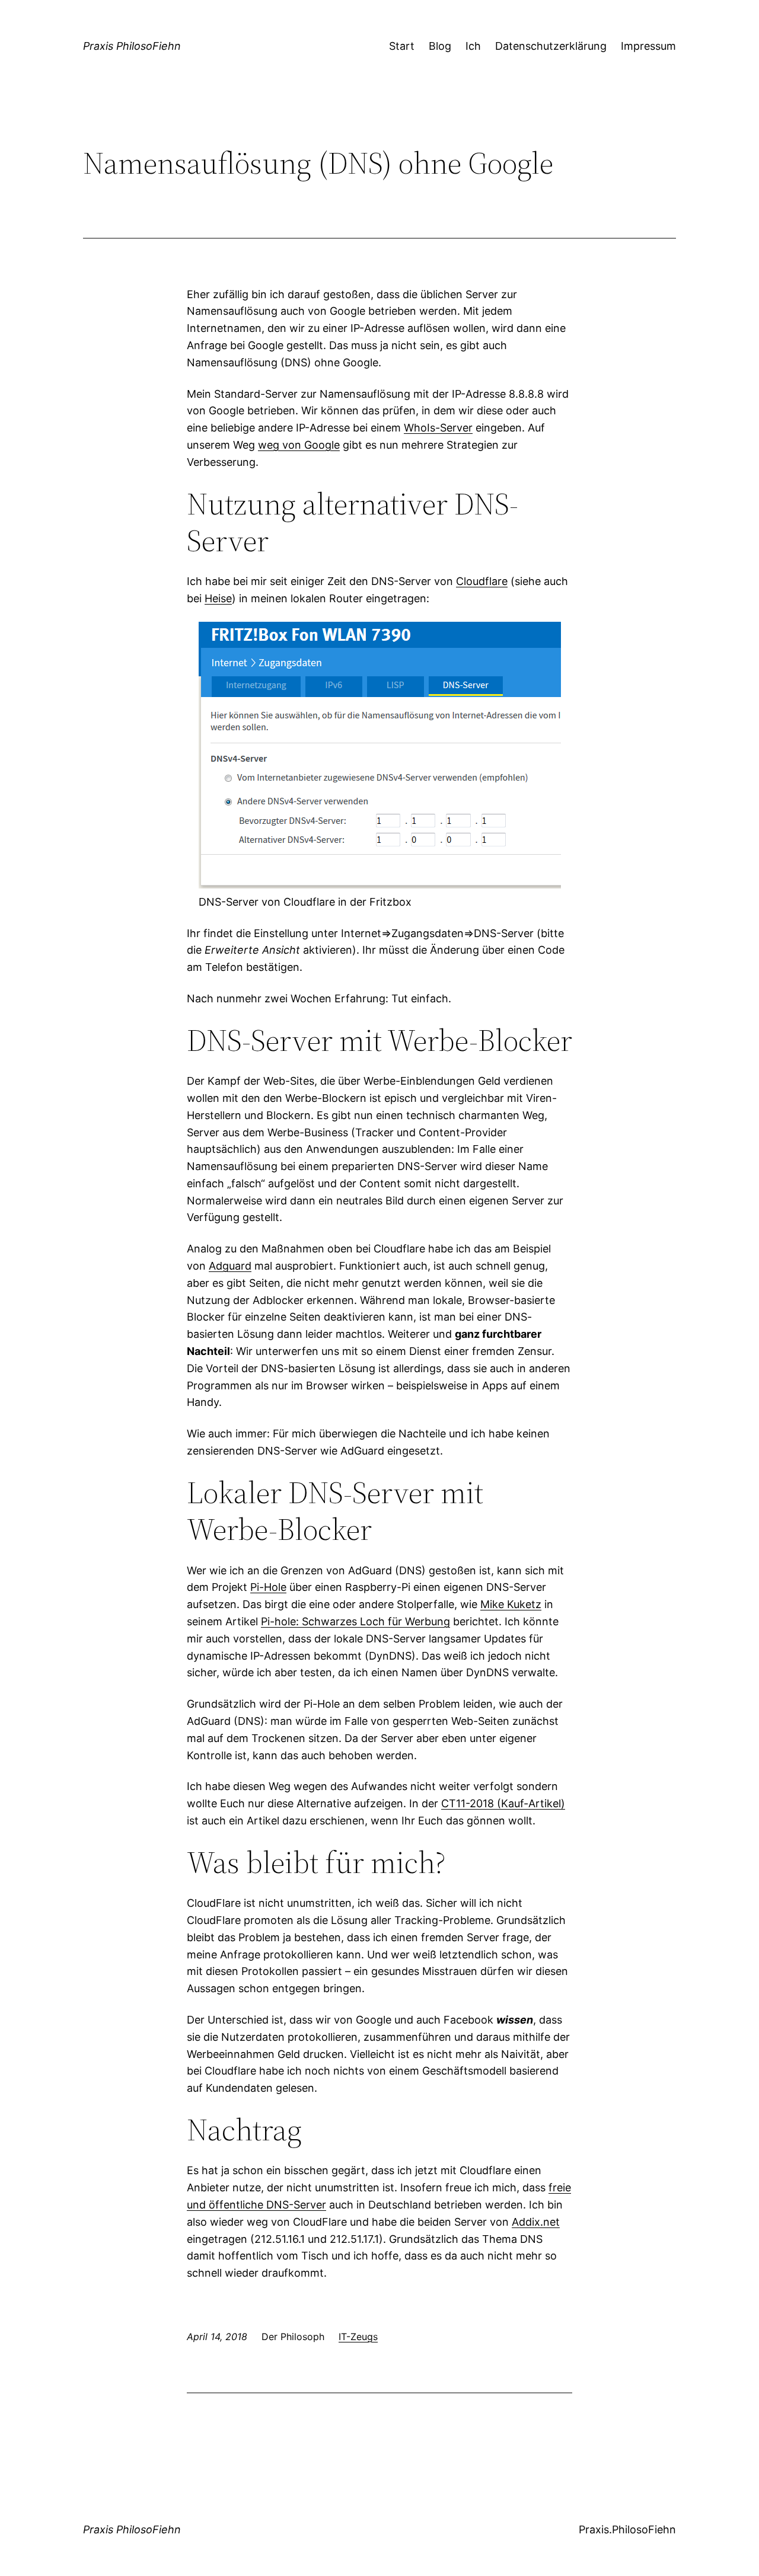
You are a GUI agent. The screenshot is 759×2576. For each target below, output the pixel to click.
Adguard (230, 1266)
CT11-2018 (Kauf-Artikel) (503, 1803)
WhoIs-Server (438, 428)
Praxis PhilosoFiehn (132, 46)
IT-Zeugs (358, 2337)
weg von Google (299, 445)
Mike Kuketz (511, 1604)
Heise (218, 598)
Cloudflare (482, 581)
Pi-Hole (268, 1587)
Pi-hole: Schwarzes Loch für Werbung (355, 1621)
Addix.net (536, 2222)
